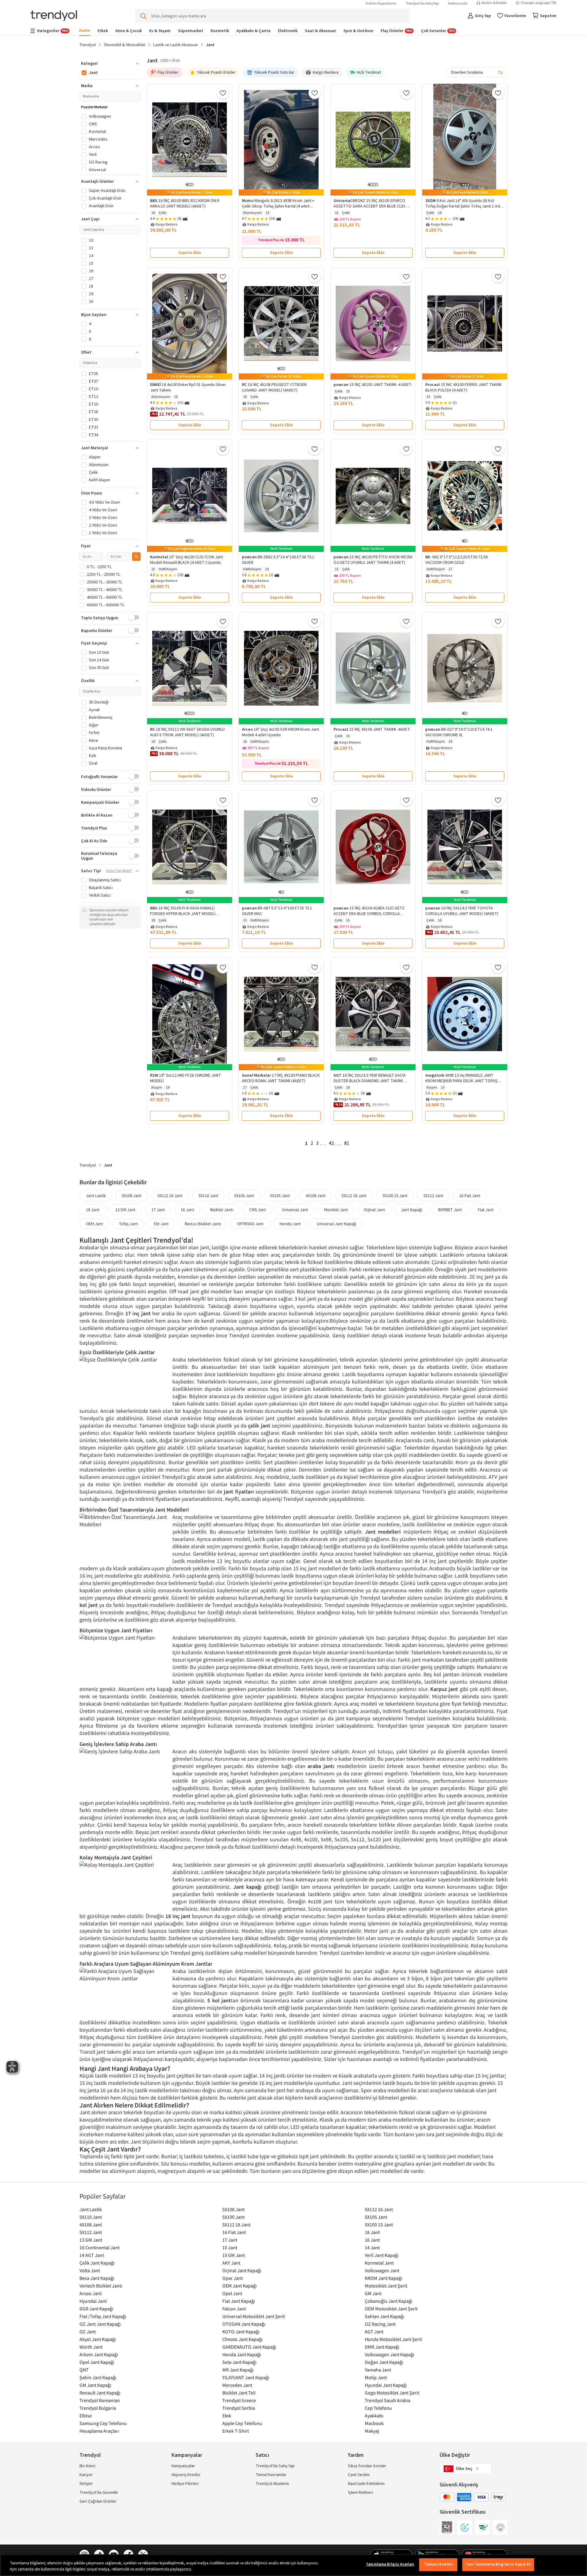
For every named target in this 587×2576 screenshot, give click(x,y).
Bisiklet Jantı (222, 1210)
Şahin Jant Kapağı (98, 2377)
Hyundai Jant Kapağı (386, 2385)
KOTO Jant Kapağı (241, 2332)
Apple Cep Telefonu (242, 2423)
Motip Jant (376, 2377)
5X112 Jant (433, 1196)
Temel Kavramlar (271, 2475)
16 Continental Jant (100, 2247)
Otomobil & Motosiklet (125, 45)
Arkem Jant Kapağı (99, 2354)
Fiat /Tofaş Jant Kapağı (103, 2316)
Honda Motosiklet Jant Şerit (393, 2339)
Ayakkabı (374, 2416)
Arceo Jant (90, 2293)
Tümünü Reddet (439, 2564)
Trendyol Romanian (100, 2400)
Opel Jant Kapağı (97, 2362)
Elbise (86, 2416)
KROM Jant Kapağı (384, 2278)
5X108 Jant (132, 1196)
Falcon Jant (234, 2309)
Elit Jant (161, 1224)
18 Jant (93, 1210)
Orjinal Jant (374, 1210)
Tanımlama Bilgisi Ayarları (390, 2564)
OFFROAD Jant (250, 1224)
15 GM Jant (234, 2255)
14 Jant (372, 2247)
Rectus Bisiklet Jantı (203, 1224)
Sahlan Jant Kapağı (384, 2316)
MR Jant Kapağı (238, 2370)
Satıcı (262, 2455)
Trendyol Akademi (272, 2484)
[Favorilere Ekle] (223, 93)
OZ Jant (88, 2332)
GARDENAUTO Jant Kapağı (249, 2347)
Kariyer (86, 2475)
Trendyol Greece (239, 2400)
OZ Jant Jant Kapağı (100, 2324)
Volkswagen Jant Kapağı (389, 2354)
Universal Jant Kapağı (336, 1224)
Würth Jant (91, 2347)
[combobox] (477, 72)
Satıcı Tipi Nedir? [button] (119, 871)
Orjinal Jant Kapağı (242, 2270)
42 (331, 1143)
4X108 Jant (316, 1196)
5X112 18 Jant (354, 1196)
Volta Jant (90, 2270)
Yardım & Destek (494, 3)
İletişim (86, 2484)
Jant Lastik (96, 1196)
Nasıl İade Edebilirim (366, 2484)
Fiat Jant (486, 1210)
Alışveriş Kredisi (186, 2475)
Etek (227, 2416)
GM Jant (373, 2293)
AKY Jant (231, 2263)
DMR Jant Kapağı (382, 2347)
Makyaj (372, 2431)
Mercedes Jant (237, 2385)
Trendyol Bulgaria (98, 2408)
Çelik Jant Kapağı (97, 2263)
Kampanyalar (183, 2466)
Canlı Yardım (359, 2475)
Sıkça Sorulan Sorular (367, 2466)
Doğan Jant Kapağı (384, 2362)
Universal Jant (295, 1210)
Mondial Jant (336, 1210)
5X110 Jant (208, 1196)
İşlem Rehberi (360, 2493)
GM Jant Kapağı (95, 2385)
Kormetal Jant (379, 2263)
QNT (84, 2370)
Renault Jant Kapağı (100, 2393)
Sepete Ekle (190, 253)
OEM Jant (94, 1224)
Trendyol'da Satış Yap (422, 4)
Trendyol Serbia (239, 2408)
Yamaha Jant (378, 2370)
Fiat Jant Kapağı (239, 2301)
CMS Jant (258, 1210)
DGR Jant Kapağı (96, 2309)
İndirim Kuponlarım (381, 4)
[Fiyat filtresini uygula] (136, 557)
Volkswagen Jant (382, 2270)
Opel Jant (232, 2293)
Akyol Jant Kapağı (98, 2339)
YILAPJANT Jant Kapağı (246, 2377)
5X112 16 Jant (170, 1196)
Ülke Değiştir (455, 2455)
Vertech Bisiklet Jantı (101, 2286)
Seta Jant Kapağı (239, 2362)
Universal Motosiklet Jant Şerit (254, 2316)
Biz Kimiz (88, 2466)
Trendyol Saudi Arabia (388, 2400)
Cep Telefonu (378, 2408)
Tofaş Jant (128, 1224)
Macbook (374, 2423)
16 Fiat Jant (470, 1196)
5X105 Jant (280, 1196)
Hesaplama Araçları (99, 2431)
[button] (110, 64)
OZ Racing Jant (380, 2324)
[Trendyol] (54, 16)
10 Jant (230, 2247)
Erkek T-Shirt (236, 2431)
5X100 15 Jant (395, 1196)
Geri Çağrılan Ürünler (98, 2501)
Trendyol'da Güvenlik (99, 2493)
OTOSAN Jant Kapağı (244, 2324)
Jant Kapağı (412, 1210)
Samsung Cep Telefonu (103, 2423)
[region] (293, 2565)
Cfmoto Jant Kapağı (242, 2339)
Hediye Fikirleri (185, 2484)
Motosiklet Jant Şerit (386, 2286)
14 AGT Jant (92, 2255)
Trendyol (88, 45)
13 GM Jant (125, 1210)
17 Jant (158, 1210)
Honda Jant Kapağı (242, 2354)
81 (347, 1143)
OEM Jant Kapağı (240, 2286)
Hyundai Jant (93, 2301)
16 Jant (187, 1210)
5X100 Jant (244, 1196)
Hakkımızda (458, 4)
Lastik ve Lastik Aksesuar (176, 45)
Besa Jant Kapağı (97, 2278)
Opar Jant (233, 2278)
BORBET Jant (450, 1210)
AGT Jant (374, 2332)
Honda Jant (290, 1224)
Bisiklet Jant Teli (239, 2393)
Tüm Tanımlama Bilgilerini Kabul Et (498, 2564)
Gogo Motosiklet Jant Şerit (392, 2393)
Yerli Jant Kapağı (382, 2255)
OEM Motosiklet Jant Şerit (391, 2309)
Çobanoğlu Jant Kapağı (389, 2301)
